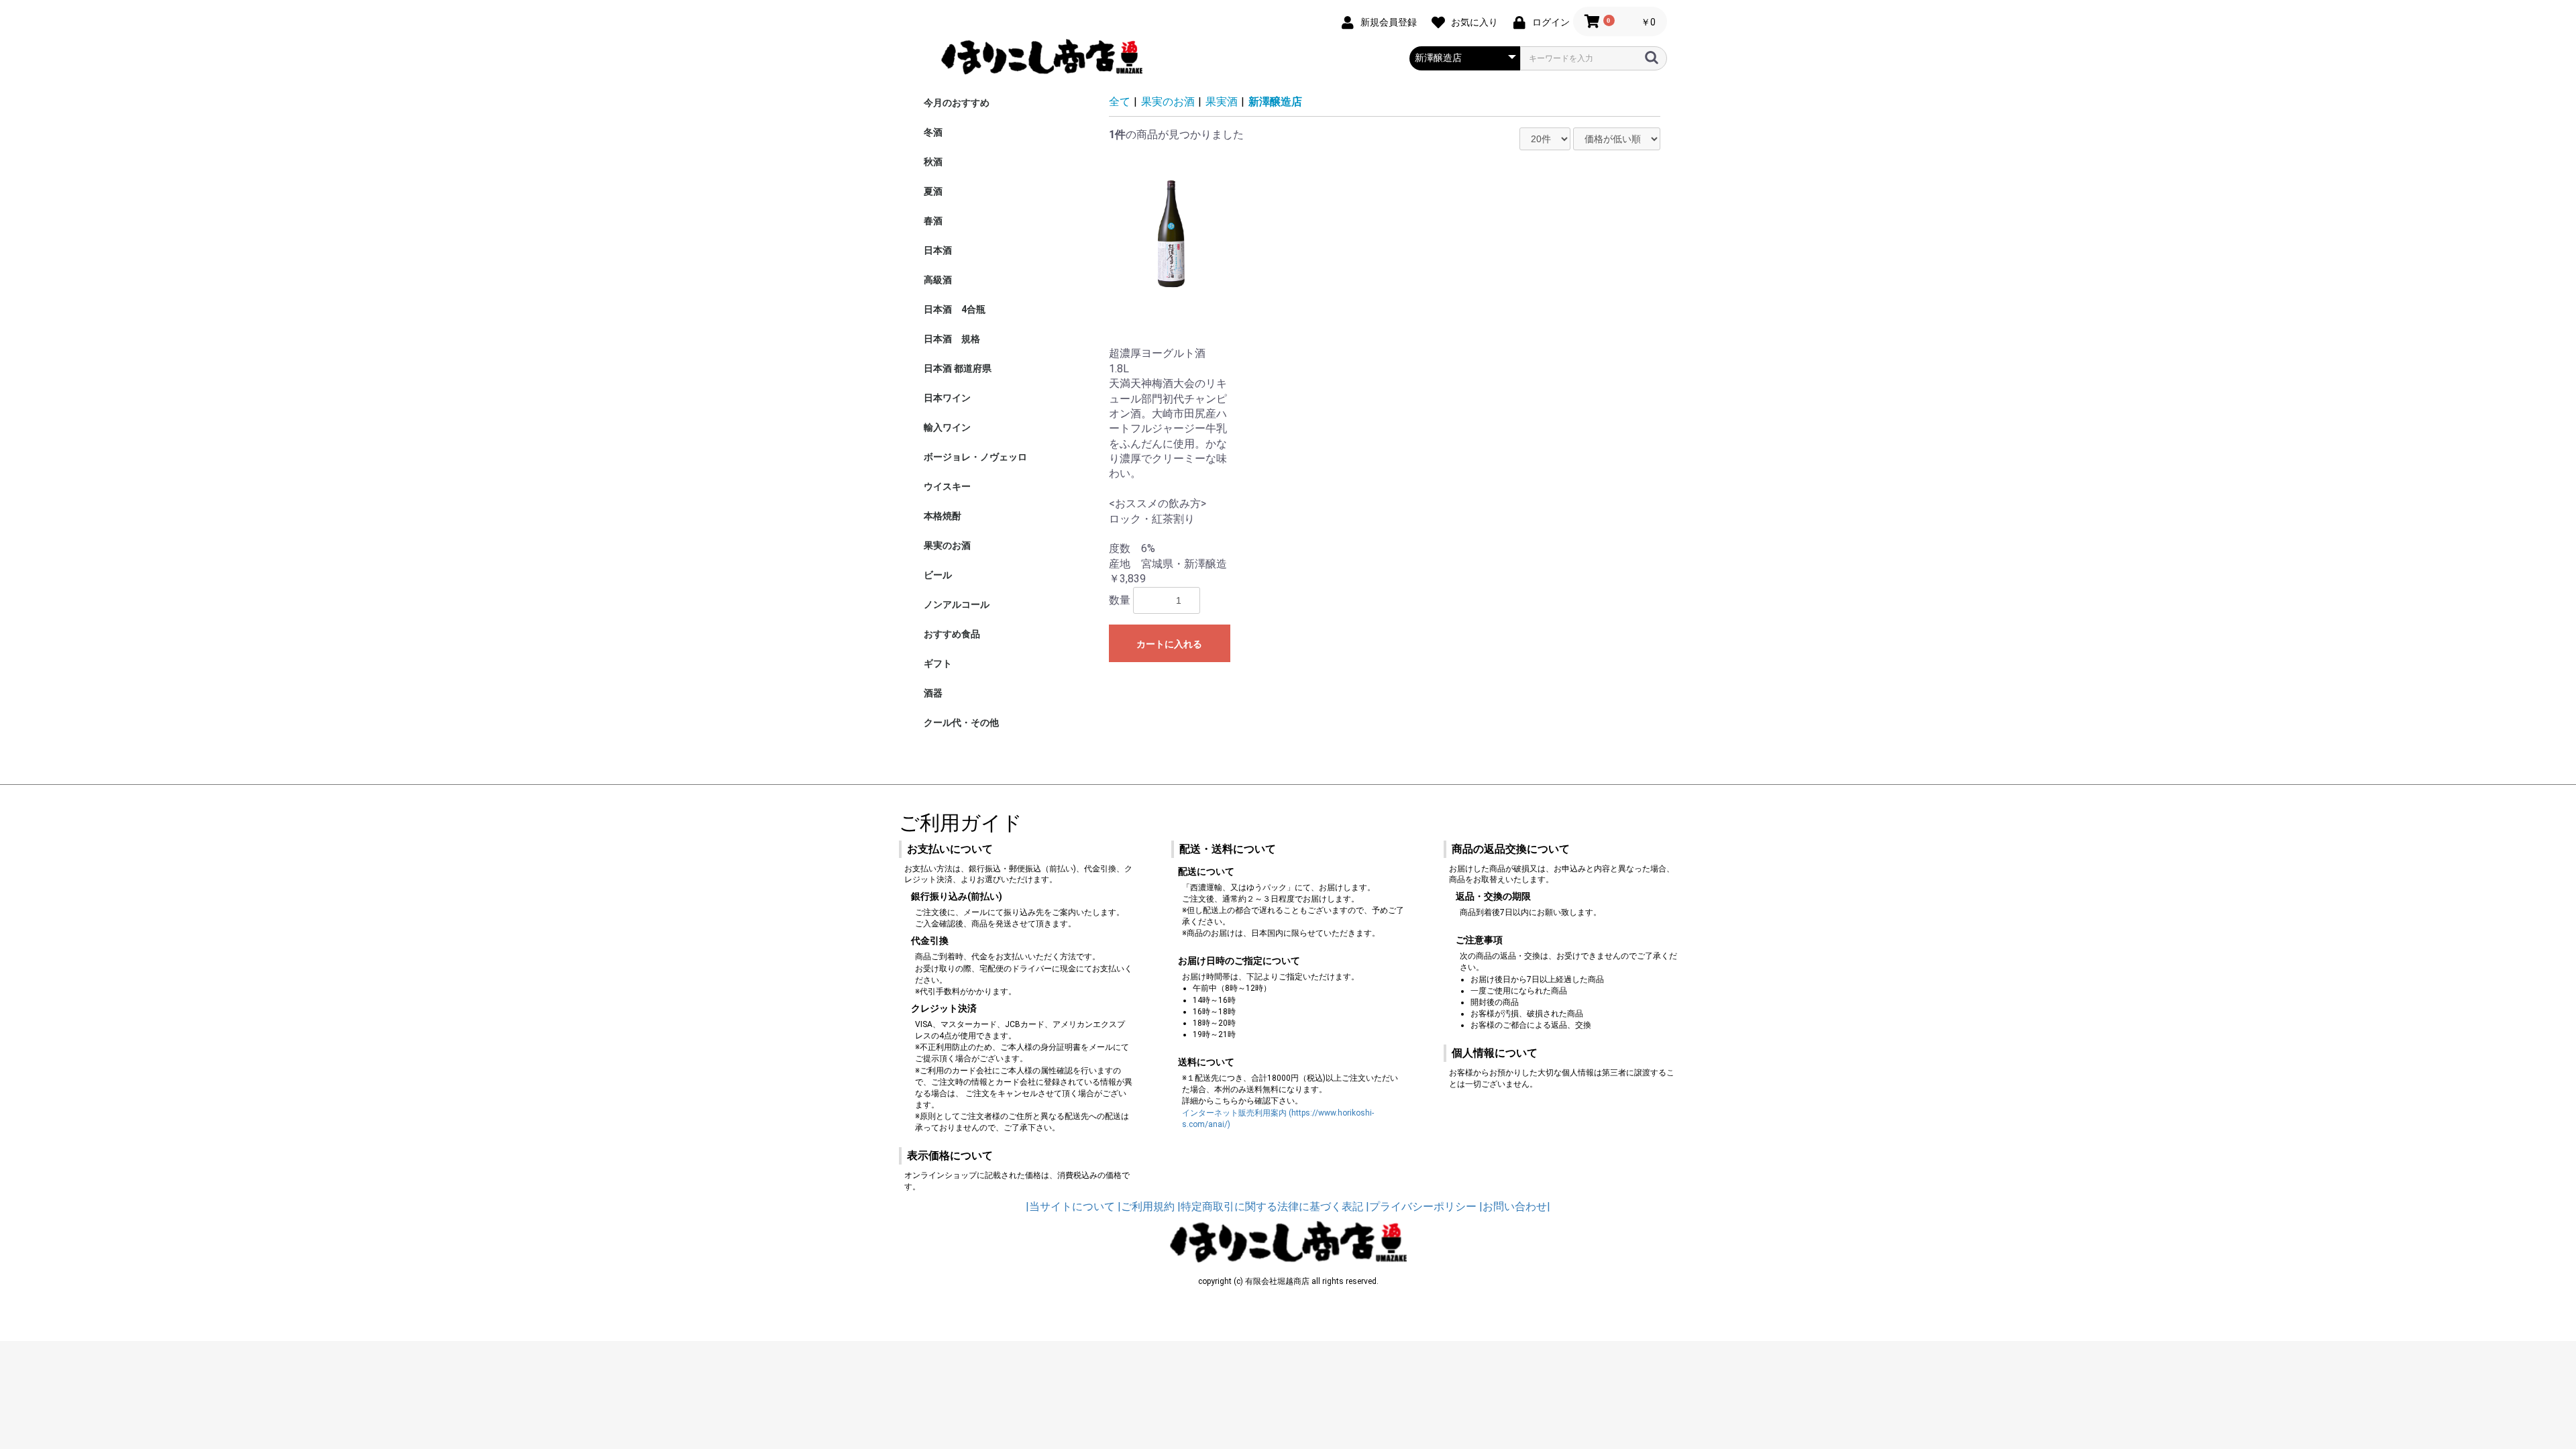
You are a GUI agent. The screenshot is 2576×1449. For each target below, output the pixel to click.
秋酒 (933, 162)
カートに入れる (1169, 644)
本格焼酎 (943, 516)
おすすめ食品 (952, 634)
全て (1120, 102)
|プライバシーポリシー (1421, 1206)
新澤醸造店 (1275, 102)
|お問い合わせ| (1515, 1206)
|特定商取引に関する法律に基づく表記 (1270, 1206)
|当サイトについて (1070, 1206)
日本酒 (938, 250)
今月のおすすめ (957, 103)
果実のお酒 (947, 545)
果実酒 (1222, 102)
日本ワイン (947, 398)
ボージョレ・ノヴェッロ (975, 457)
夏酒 (933, 191)
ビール (938, 575)
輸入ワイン (947, 427)
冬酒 (933, 132)
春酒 (933, 221)
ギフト (938, 663)
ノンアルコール (957, 604)
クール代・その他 (961, 722)
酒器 (933, 693)
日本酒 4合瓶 (955, 309)
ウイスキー (947, 486)
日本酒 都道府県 (958, 368)
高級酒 (938, 280)
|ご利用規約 (1146, 1206)
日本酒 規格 (952, 339)
